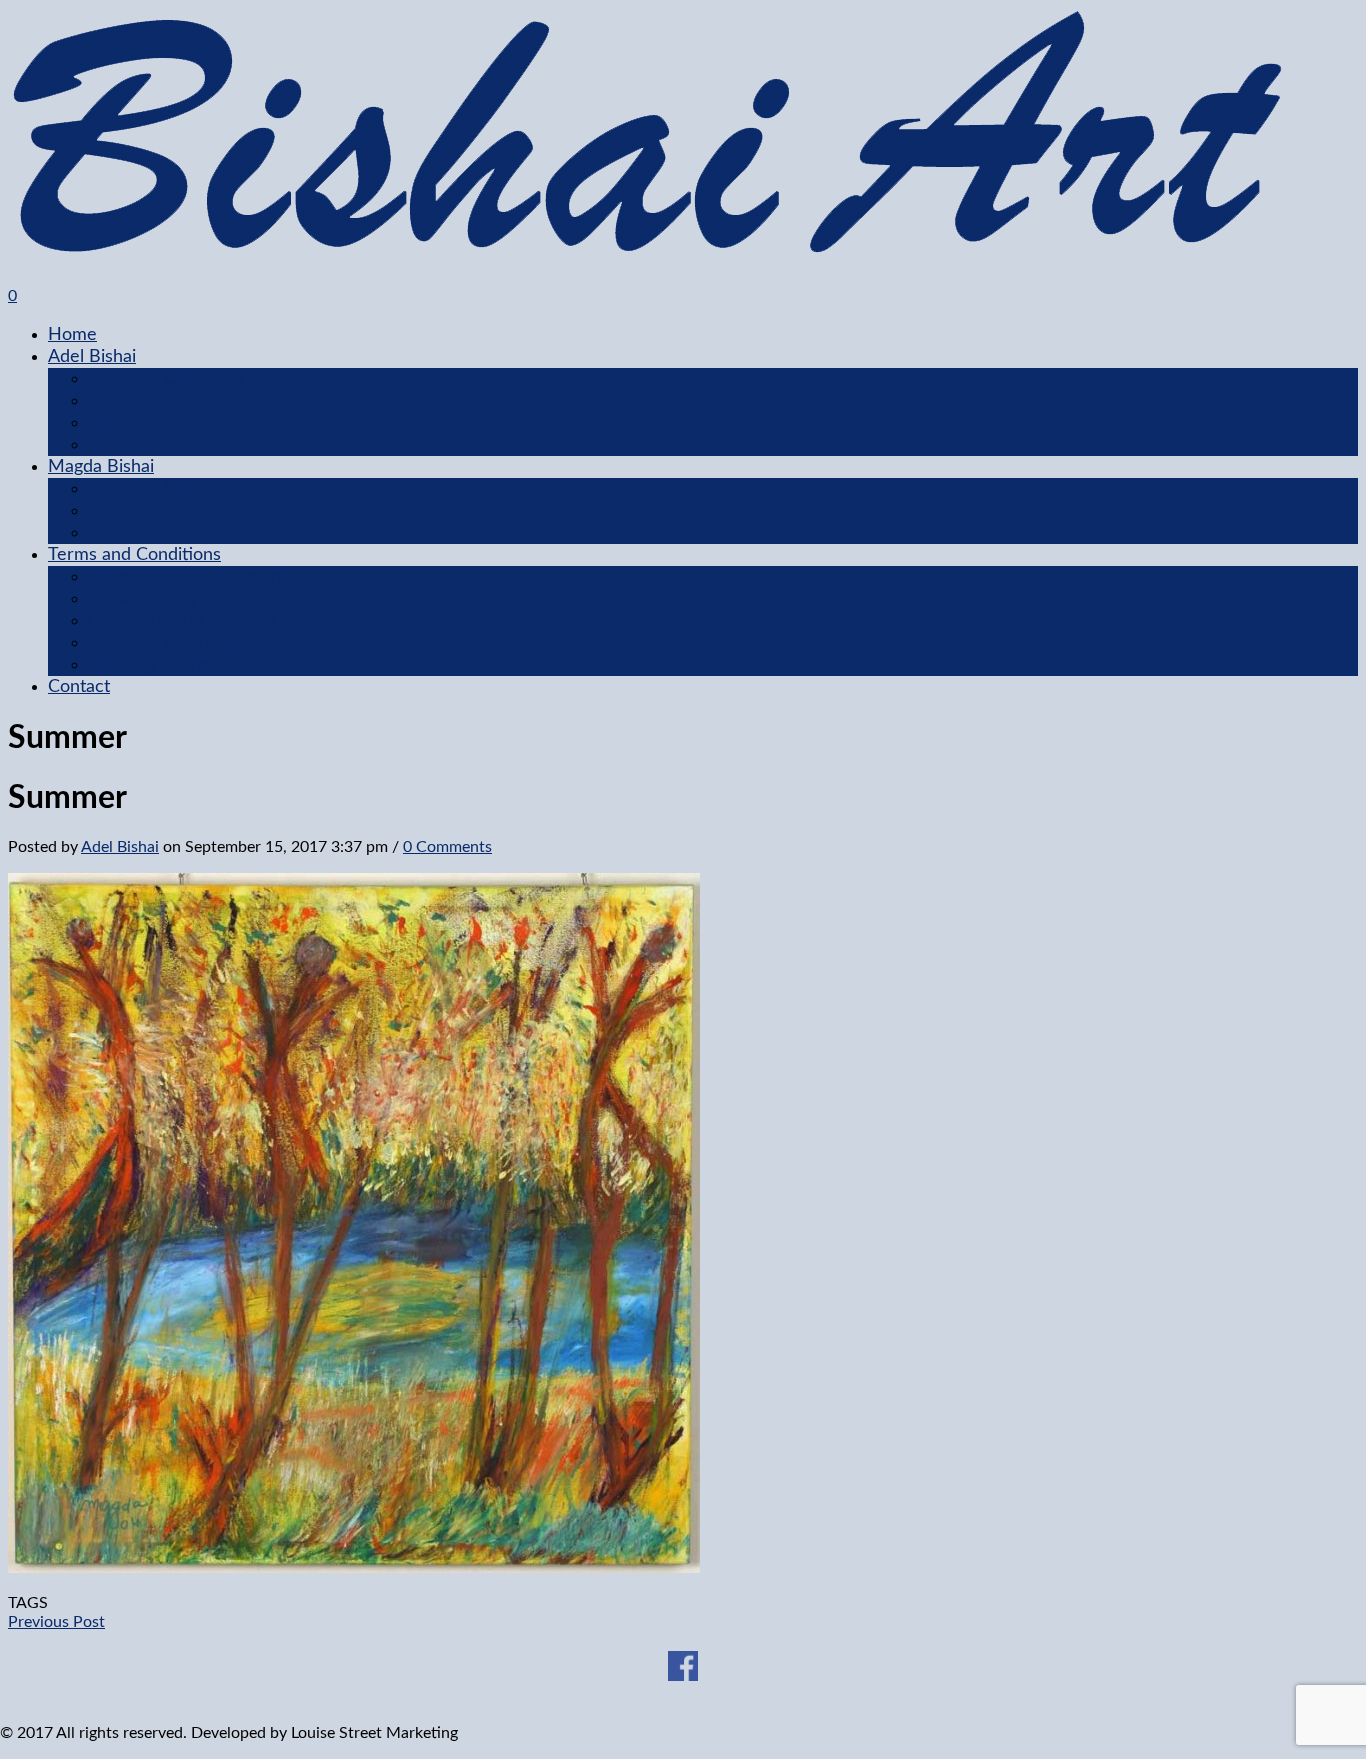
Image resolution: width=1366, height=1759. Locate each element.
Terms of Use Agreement (187, 577)
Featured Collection (166, 379)
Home (72, 335)
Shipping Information (170, 665)
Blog (105, 445)
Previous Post (56, 1622)
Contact (79, 687)
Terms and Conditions (134, 555)
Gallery (116, 423)
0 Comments (447, 847)
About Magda (141, 533)
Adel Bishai (92, 357)
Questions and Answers (182, 621)
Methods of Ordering (172, 643)
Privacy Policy (143, 599)
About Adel (132, 401)
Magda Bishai (101, 467)
